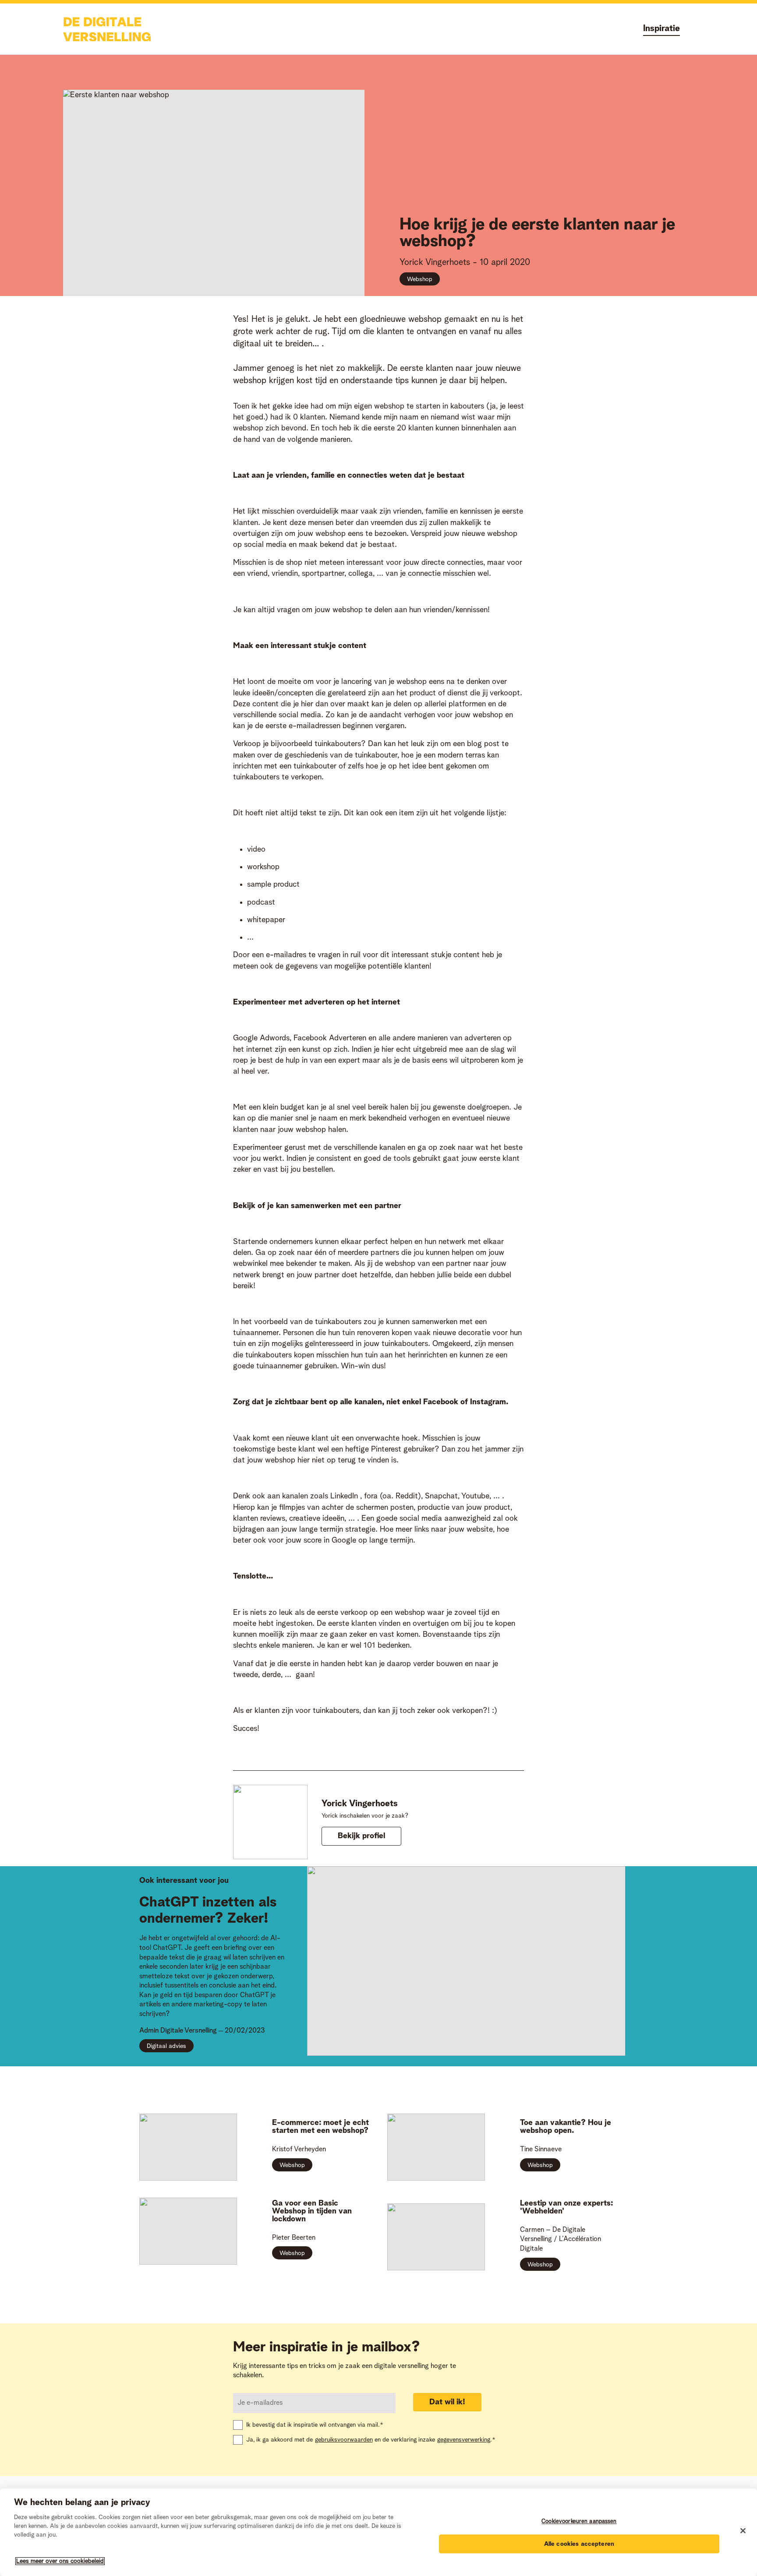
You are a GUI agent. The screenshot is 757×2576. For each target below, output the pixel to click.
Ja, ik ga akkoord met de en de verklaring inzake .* (371, 2440)
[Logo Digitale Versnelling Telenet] (107, 29)
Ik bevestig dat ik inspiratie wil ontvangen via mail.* (315, 2425)
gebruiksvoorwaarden (344, 2440)
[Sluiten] (743, 2531)
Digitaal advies (166, 2046)
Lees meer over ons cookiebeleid (60, 2561)
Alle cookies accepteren (579, 2544)
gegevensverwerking (464, 2440)
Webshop (420, 279)
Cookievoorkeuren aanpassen (579, 2521)
